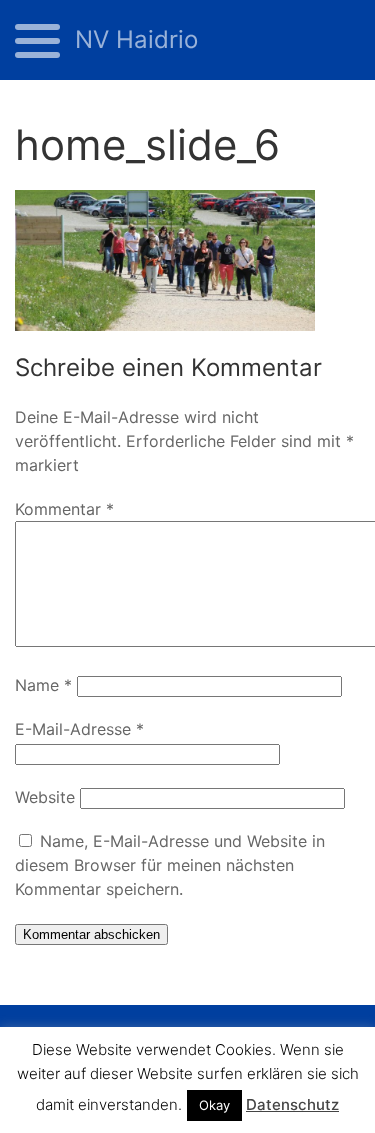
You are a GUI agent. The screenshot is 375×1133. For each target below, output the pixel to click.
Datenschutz (292, 1104)
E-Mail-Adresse (79, 729)
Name (43, 685)
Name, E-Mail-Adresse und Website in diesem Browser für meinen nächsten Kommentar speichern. (170, 865)
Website (45, 797)
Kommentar (64, 509)
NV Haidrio (136, 39)
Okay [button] (214, 1105)
